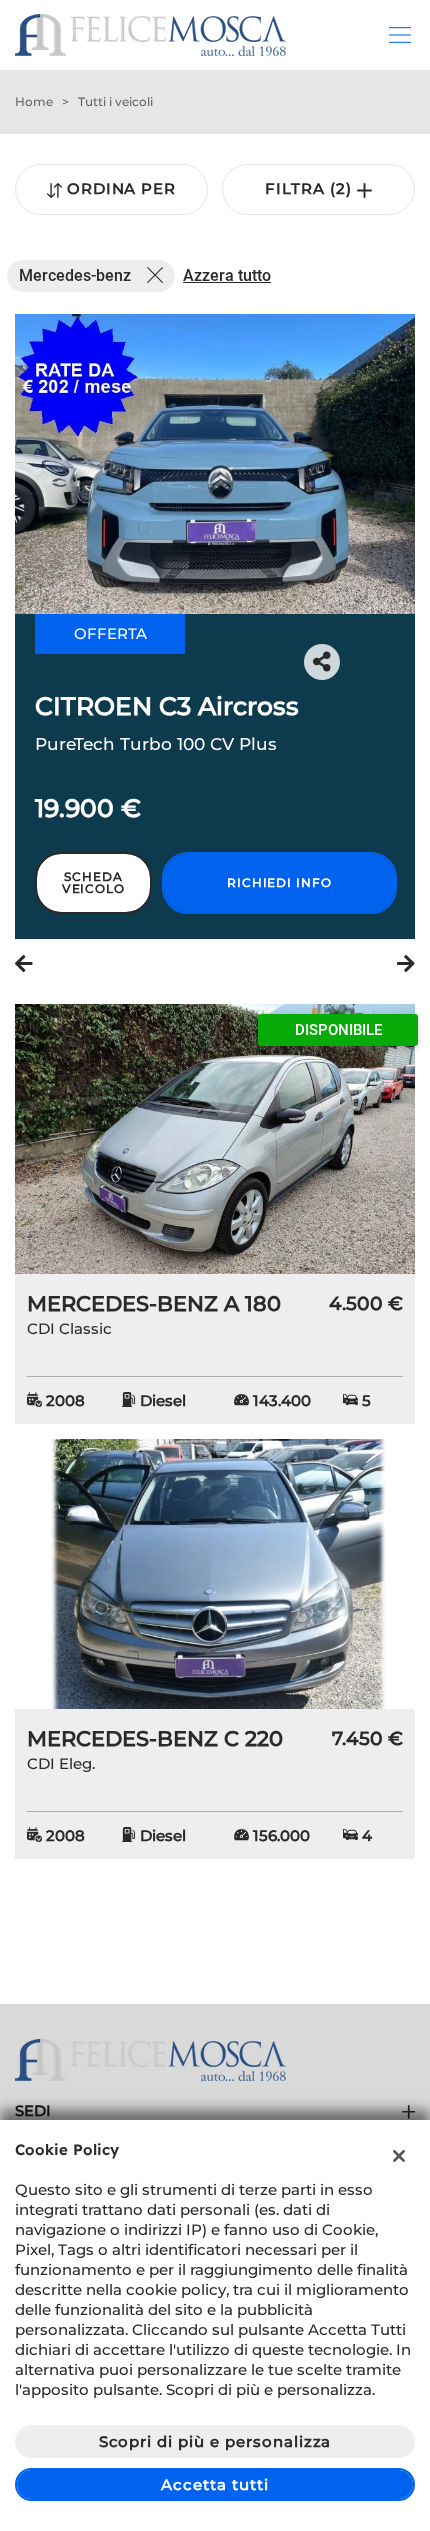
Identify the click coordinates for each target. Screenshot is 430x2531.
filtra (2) (311, 188)
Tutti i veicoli (115, 101)
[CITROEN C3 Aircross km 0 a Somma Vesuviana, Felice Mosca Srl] (215, 464)
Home (34, 101)
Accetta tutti (214, 2484)
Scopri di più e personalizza (215, 2441)
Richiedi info (279, 882)
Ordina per (122, 188)
